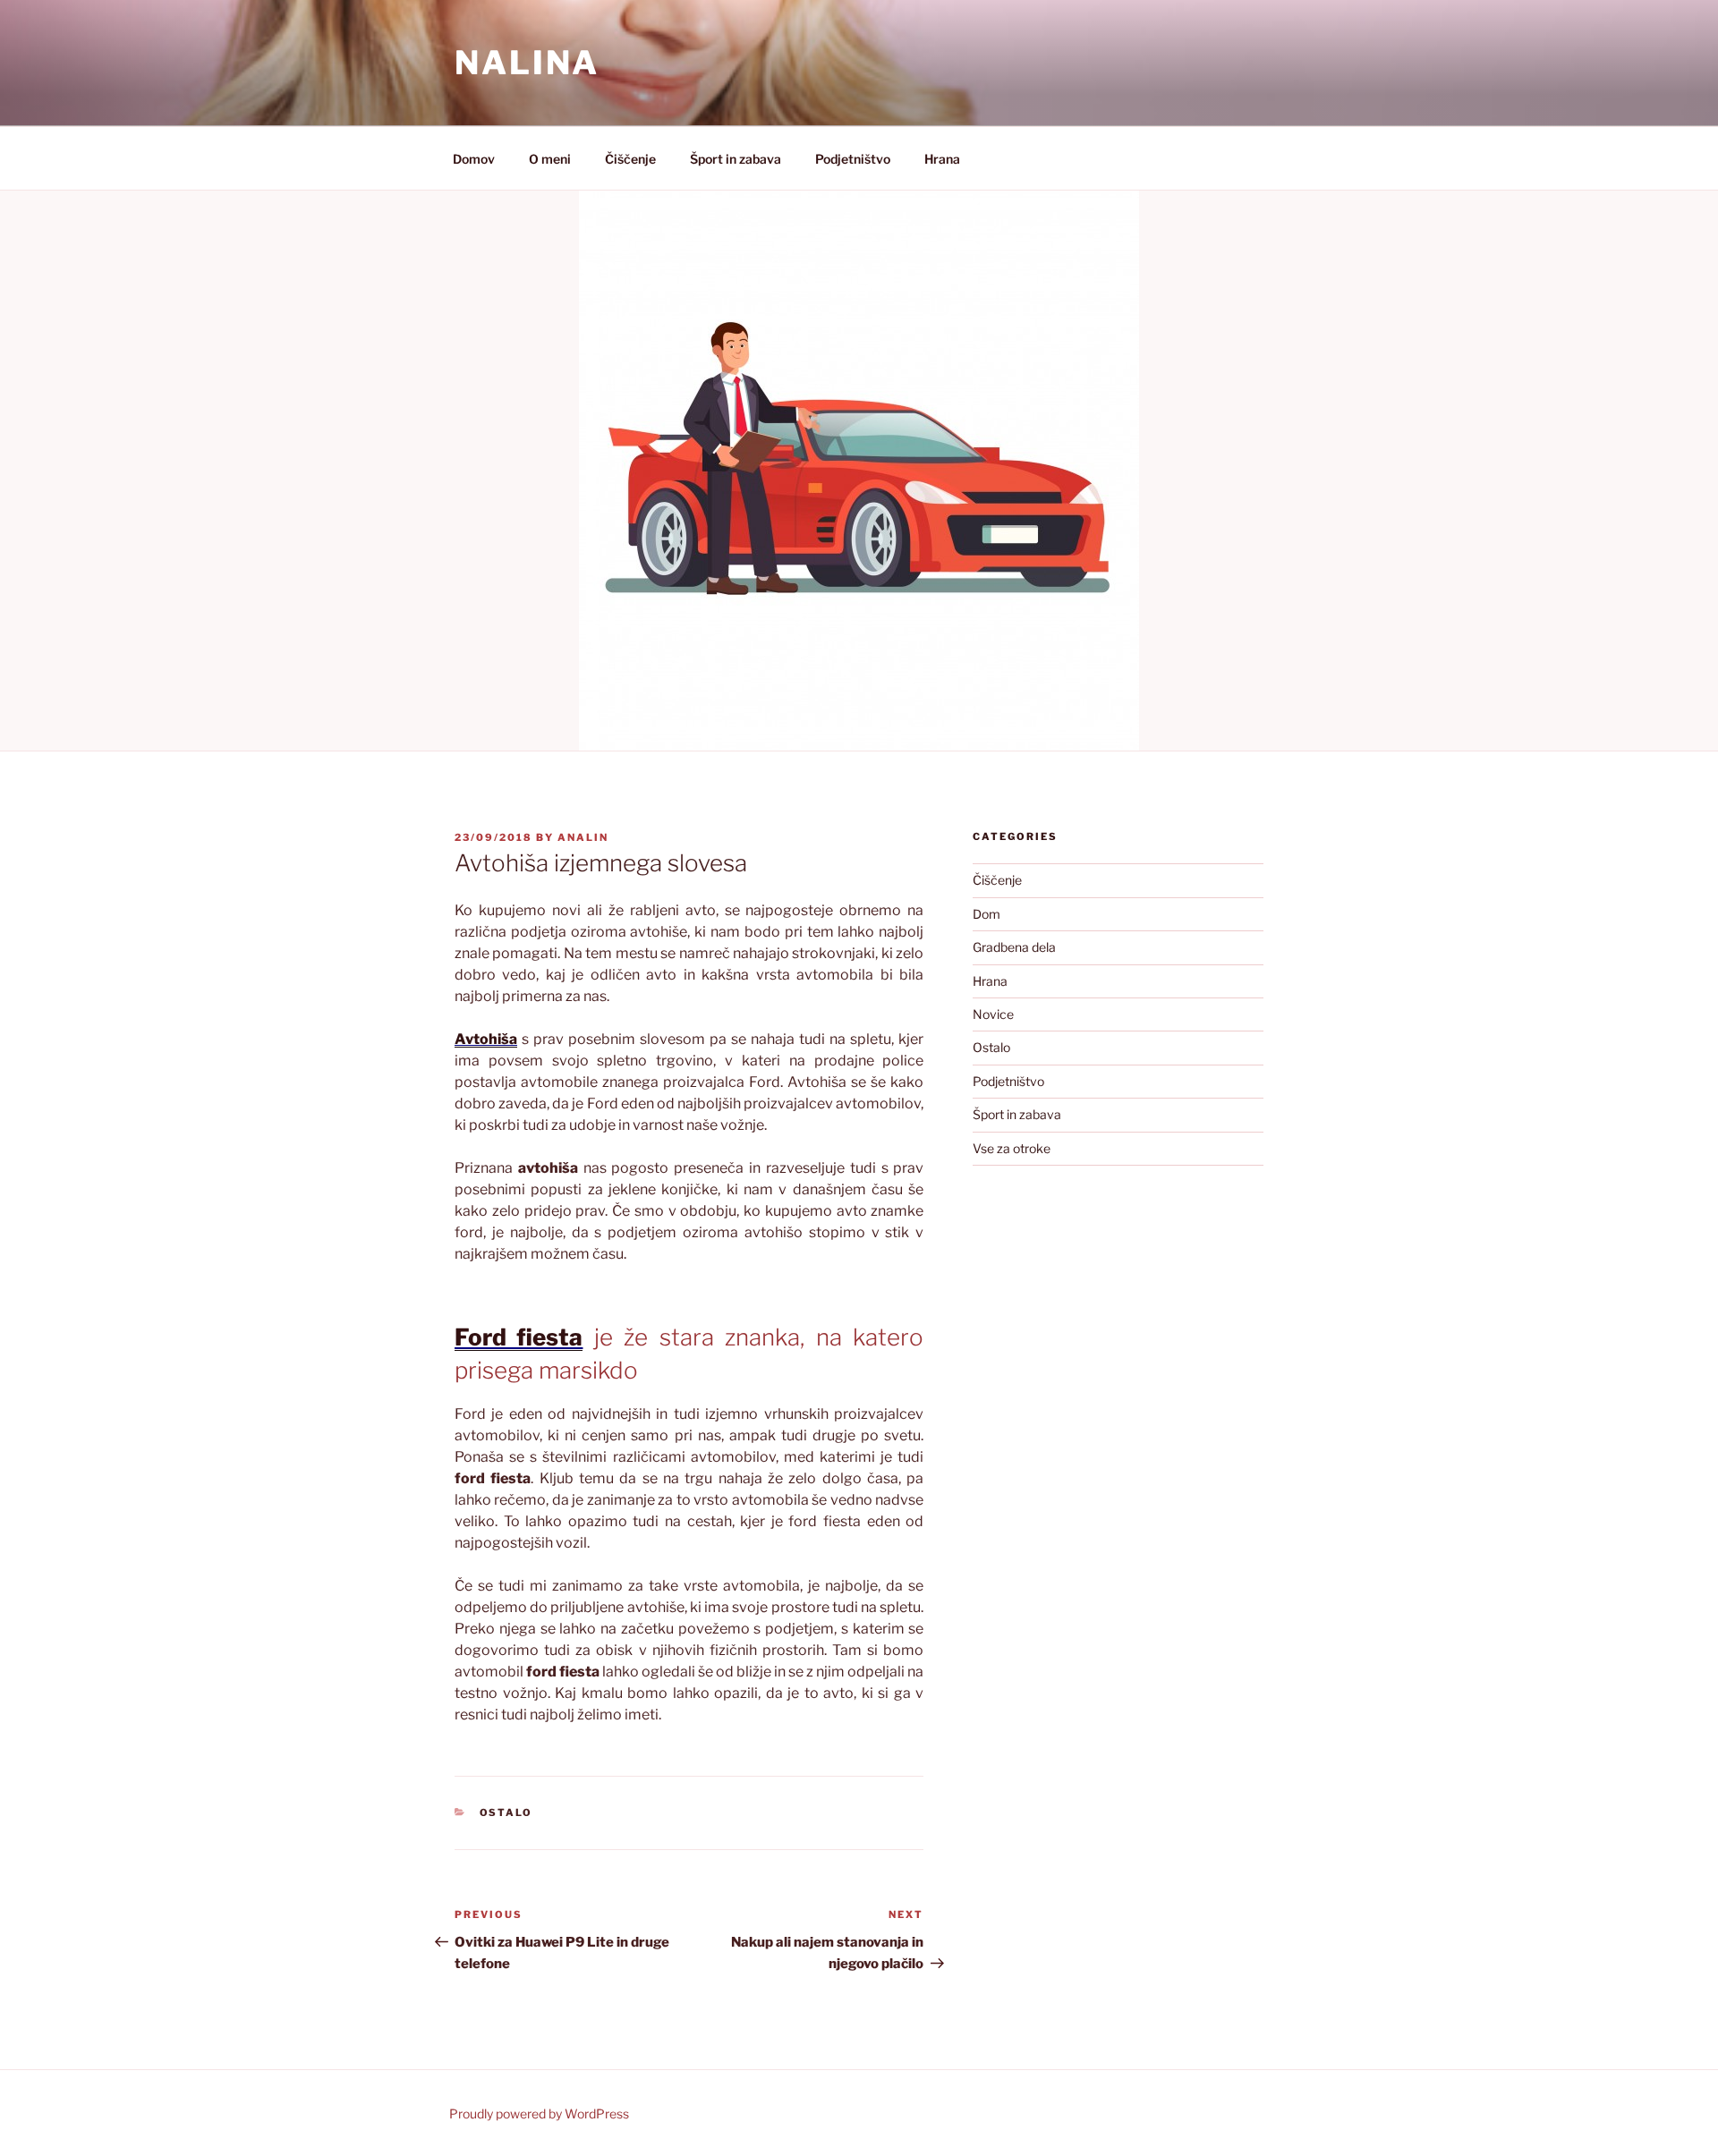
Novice (993, 1014)
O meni (550, 159)
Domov (474, 159)
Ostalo (506, 1812)
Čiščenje (630, 159)
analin (583, 837)
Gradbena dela (1014, 947)
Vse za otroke (1012, 1148)
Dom (987, 914)
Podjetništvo (853, 159)
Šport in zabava (736, 159)
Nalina (527, 63)
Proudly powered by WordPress (539, 2114)
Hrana (942, 159)
